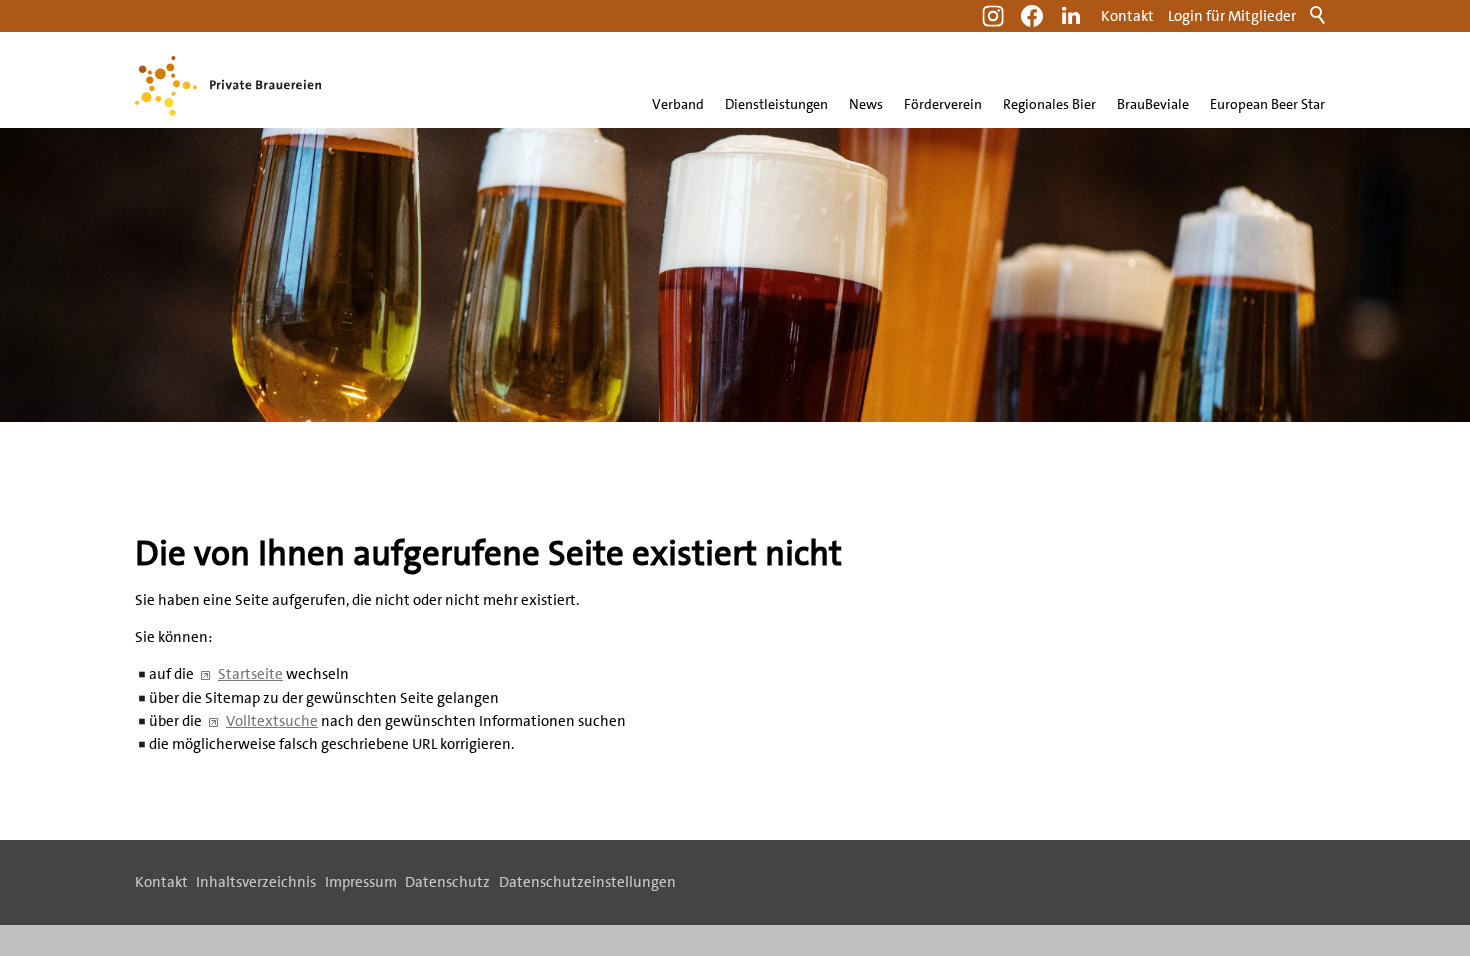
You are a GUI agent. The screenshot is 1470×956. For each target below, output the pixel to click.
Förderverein (943, 104)
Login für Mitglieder (1232, 16)
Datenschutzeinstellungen (587, 882)
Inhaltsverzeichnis (256, 882)
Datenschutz (447, 882)
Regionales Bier (1049, 104)
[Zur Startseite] (228, 86)
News (866, 104)
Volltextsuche (272, 721)
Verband (678, 104)
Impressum (361, 882)
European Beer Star (1267, 104)
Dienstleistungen (776, 104)
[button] (1071, 16)
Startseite (250, 674)
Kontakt (1127, 16)
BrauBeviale (1153, 104)
